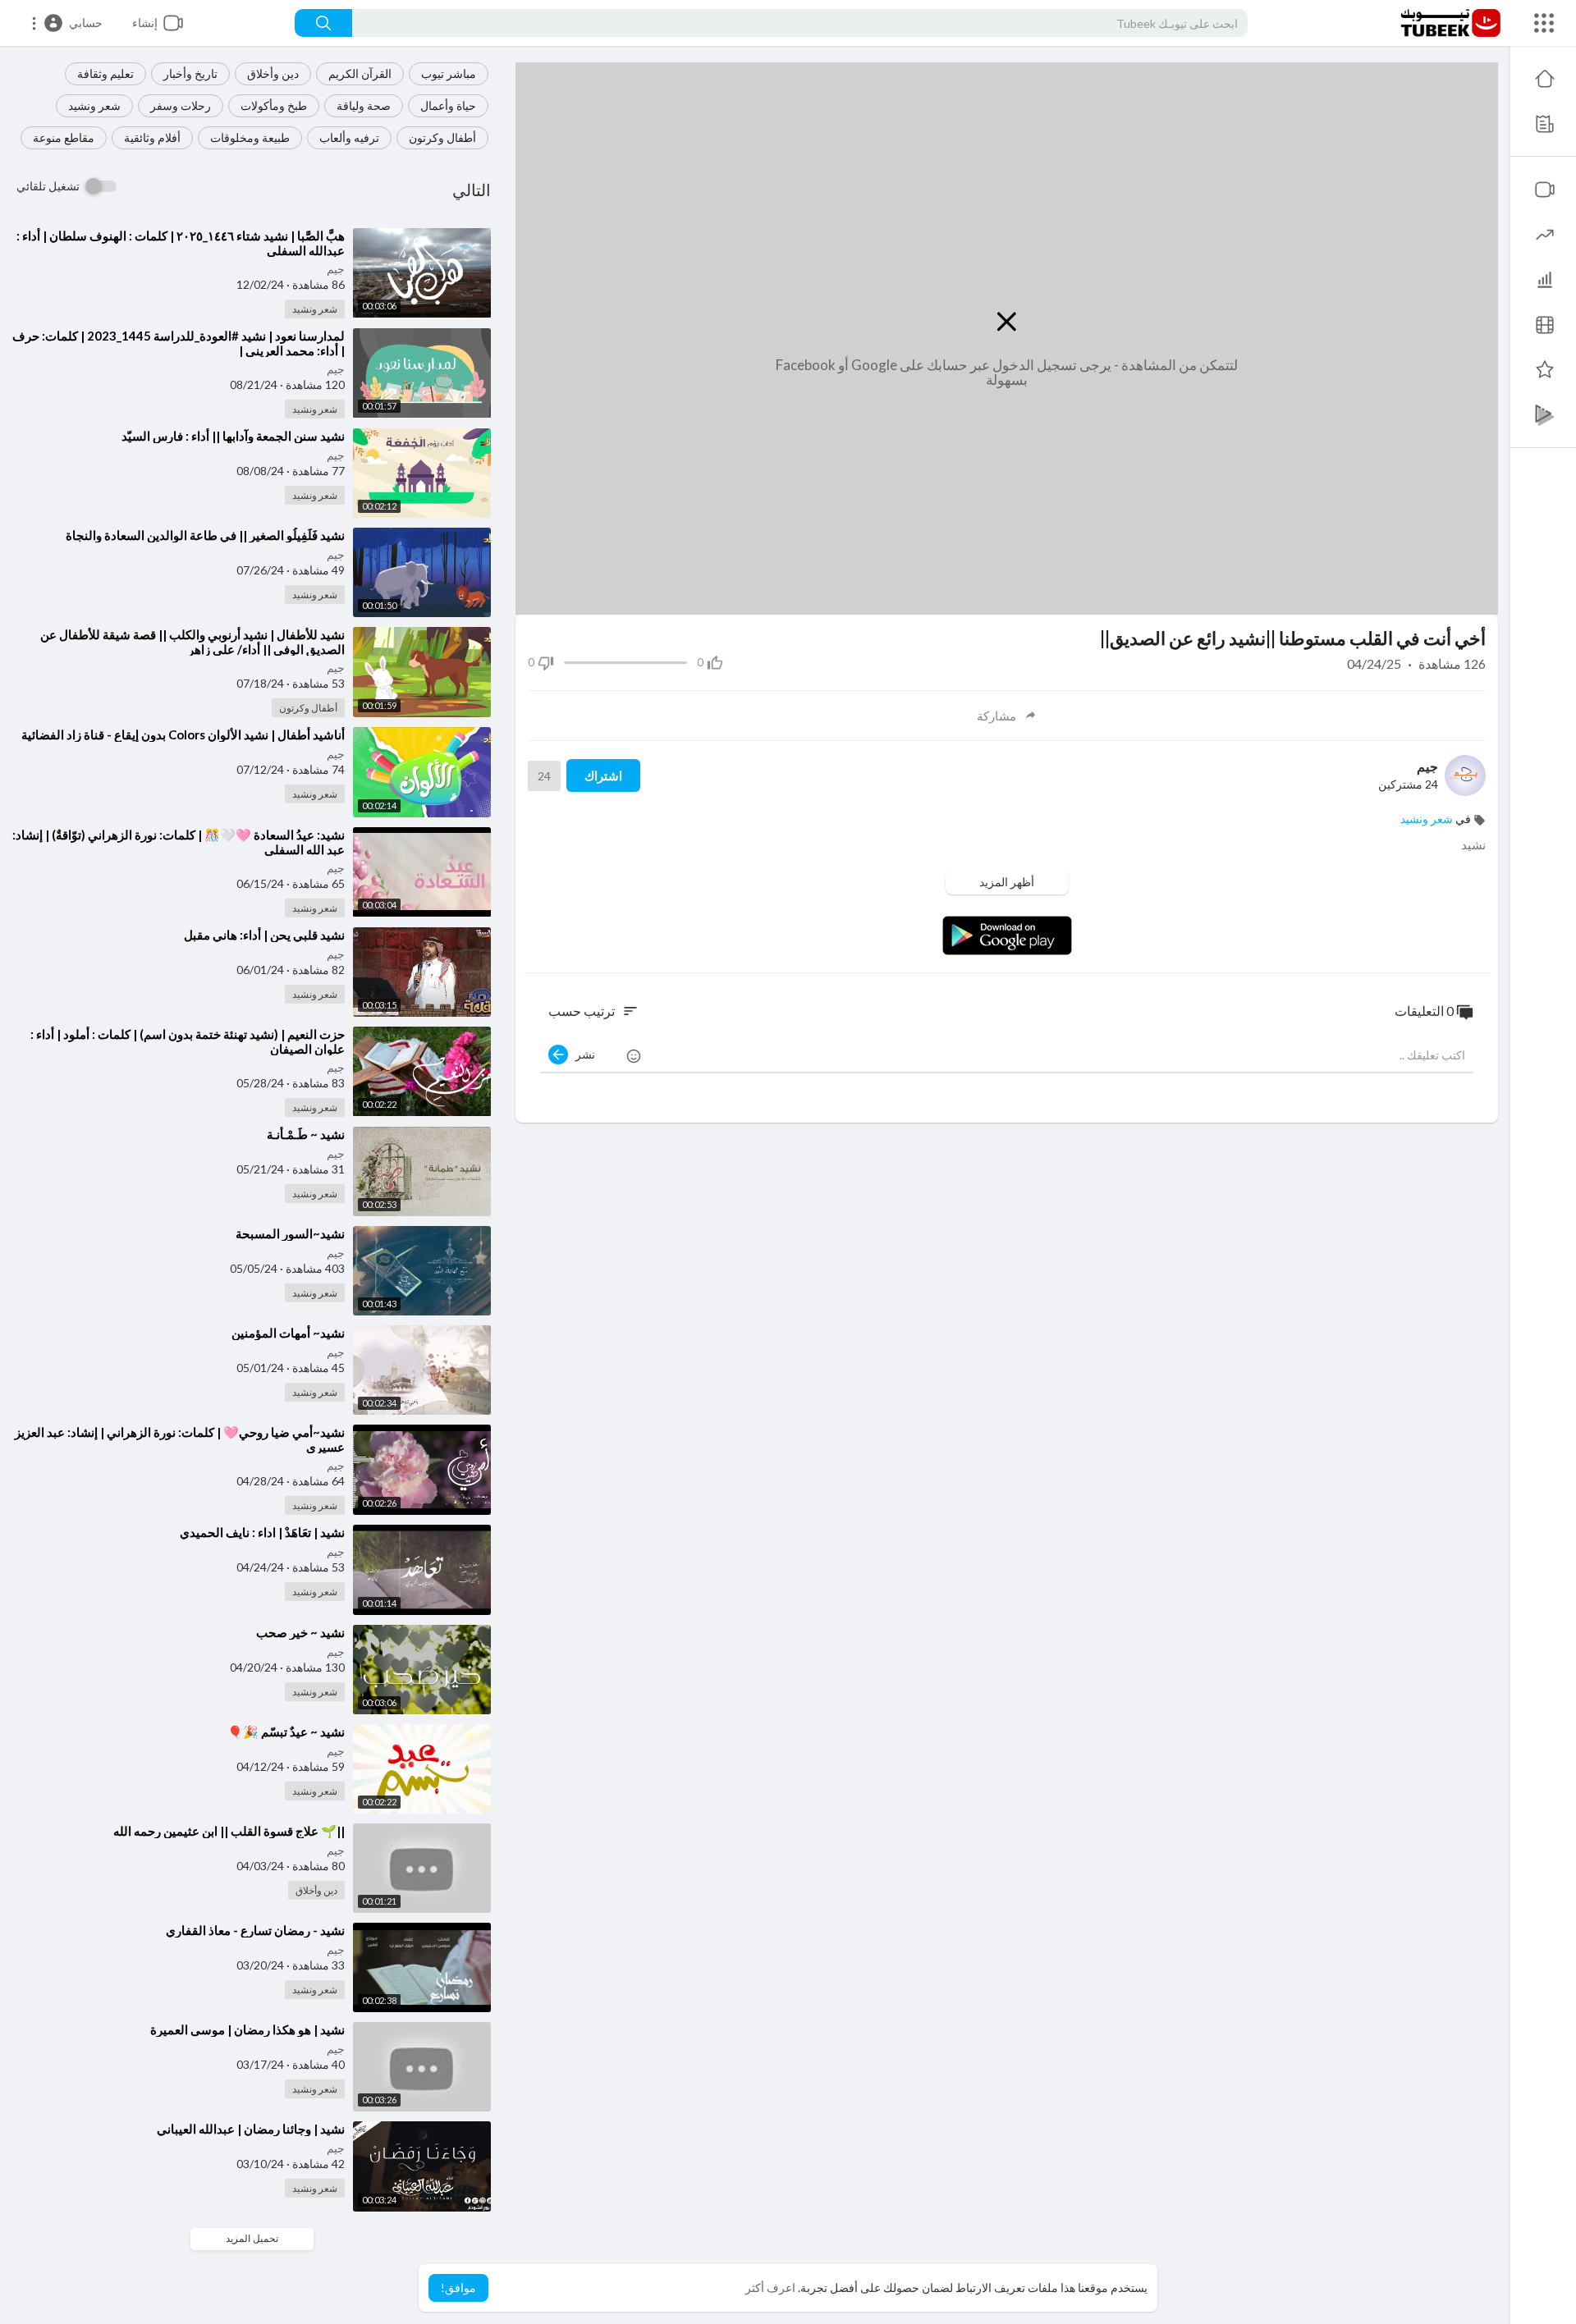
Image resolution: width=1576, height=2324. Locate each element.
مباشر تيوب (449, 73)
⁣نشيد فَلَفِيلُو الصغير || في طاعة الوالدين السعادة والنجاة (205, 535)
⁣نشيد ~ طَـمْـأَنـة (306, 1134)
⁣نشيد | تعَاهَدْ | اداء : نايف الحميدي (262, 1532)
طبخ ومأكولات (274, 105)
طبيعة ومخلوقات (250, 137)
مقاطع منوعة (64, 137)
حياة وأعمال (448, 105)
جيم (336, 269)
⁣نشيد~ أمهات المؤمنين (288, 1333)
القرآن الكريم (360, 73)
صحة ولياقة (364, 105)
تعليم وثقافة (105, 73)
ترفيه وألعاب (349, 137)
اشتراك (603, 775)
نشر (582, 1054)
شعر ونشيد (94, 105)
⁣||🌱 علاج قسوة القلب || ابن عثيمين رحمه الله (229, 1831)
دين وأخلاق (273, 73)
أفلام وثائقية (152, 137)
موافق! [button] (458, 2287)
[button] (66, 23)
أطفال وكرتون (442, 137)
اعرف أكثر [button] (770, 2287)
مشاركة (996, 716)
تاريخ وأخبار (190, 73)
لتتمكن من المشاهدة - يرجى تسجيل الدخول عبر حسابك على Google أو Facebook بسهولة (1007, 373)
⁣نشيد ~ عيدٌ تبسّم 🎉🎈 (286, 1732)
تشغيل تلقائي (48, 186)
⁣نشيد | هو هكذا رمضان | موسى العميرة (247, 2029)
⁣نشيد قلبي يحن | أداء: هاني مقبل (264, 935)
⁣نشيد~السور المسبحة (290, 1233)
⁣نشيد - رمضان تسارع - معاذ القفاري (255, 1930)
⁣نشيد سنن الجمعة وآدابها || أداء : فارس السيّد (233, 436)
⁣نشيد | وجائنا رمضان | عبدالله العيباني (251, 2129)
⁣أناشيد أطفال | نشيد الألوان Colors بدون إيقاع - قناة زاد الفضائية (183, 734)
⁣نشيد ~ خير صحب (300, 1632)
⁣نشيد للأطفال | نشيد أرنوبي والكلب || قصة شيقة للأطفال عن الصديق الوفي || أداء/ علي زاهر (192, 642)
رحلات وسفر (181, 105)
